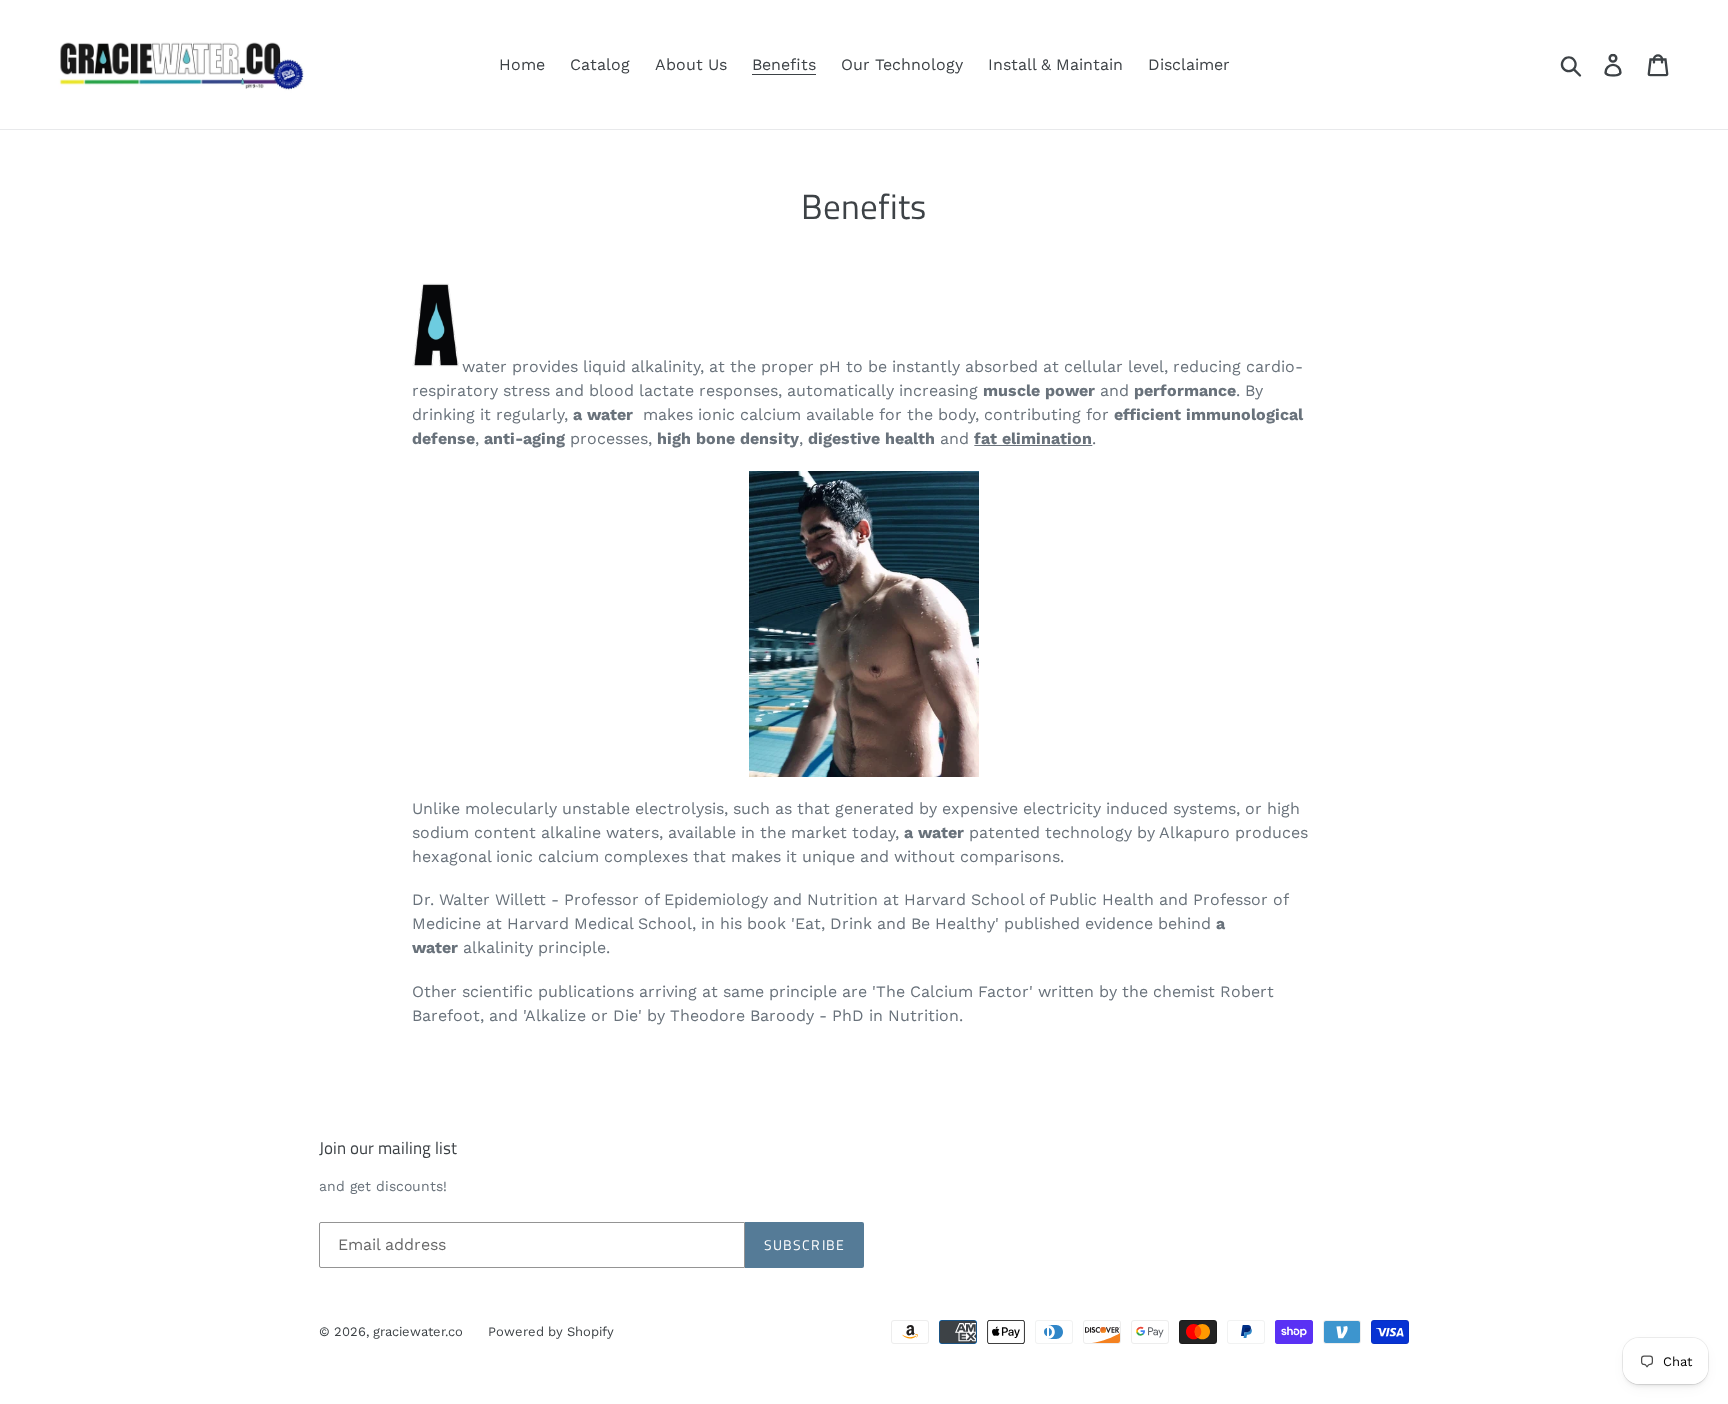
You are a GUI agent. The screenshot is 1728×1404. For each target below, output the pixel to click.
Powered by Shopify (551, 1331)
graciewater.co (418, 1331)
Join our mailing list (388, 1148)
